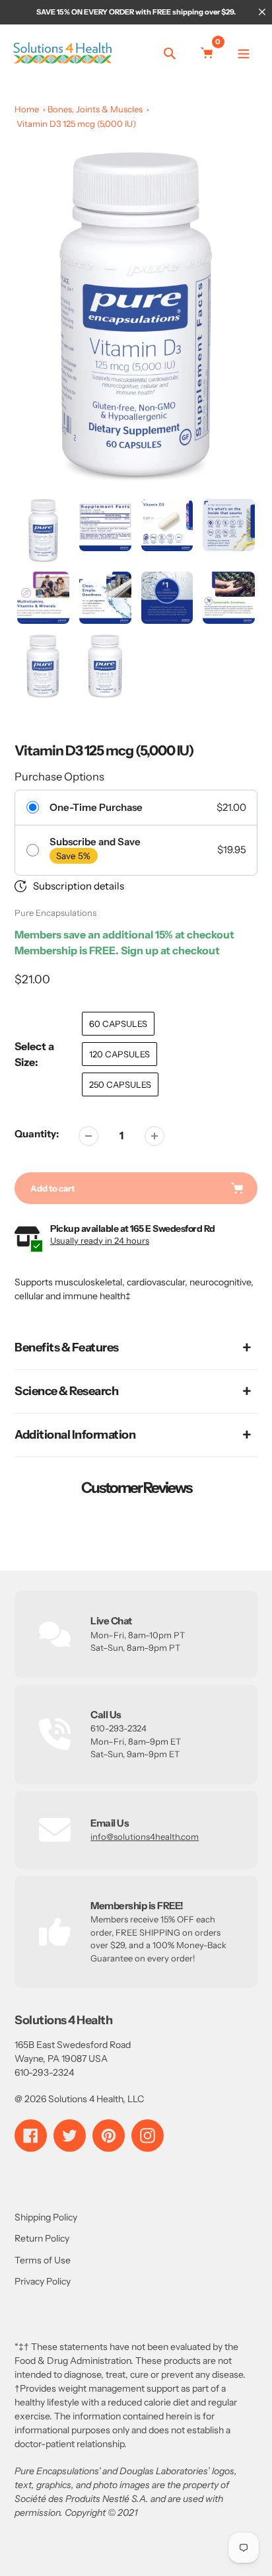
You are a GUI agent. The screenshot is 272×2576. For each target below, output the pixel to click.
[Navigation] (244, 53)
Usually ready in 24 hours (100, 1240)
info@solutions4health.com (145, 1837)
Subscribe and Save (95, 842)
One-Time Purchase (96, 808)
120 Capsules (119, 1054)
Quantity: (37, 1134)
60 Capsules (118, 1024)
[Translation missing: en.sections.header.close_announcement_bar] (262, 12)
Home (27, 109)
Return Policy (42, 2238)
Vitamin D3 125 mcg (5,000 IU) (76, 124)
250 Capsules (120, 1084)
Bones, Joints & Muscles (95, 109)
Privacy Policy (43, 2281)
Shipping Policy (46, 2217)
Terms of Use (43, 2260)
